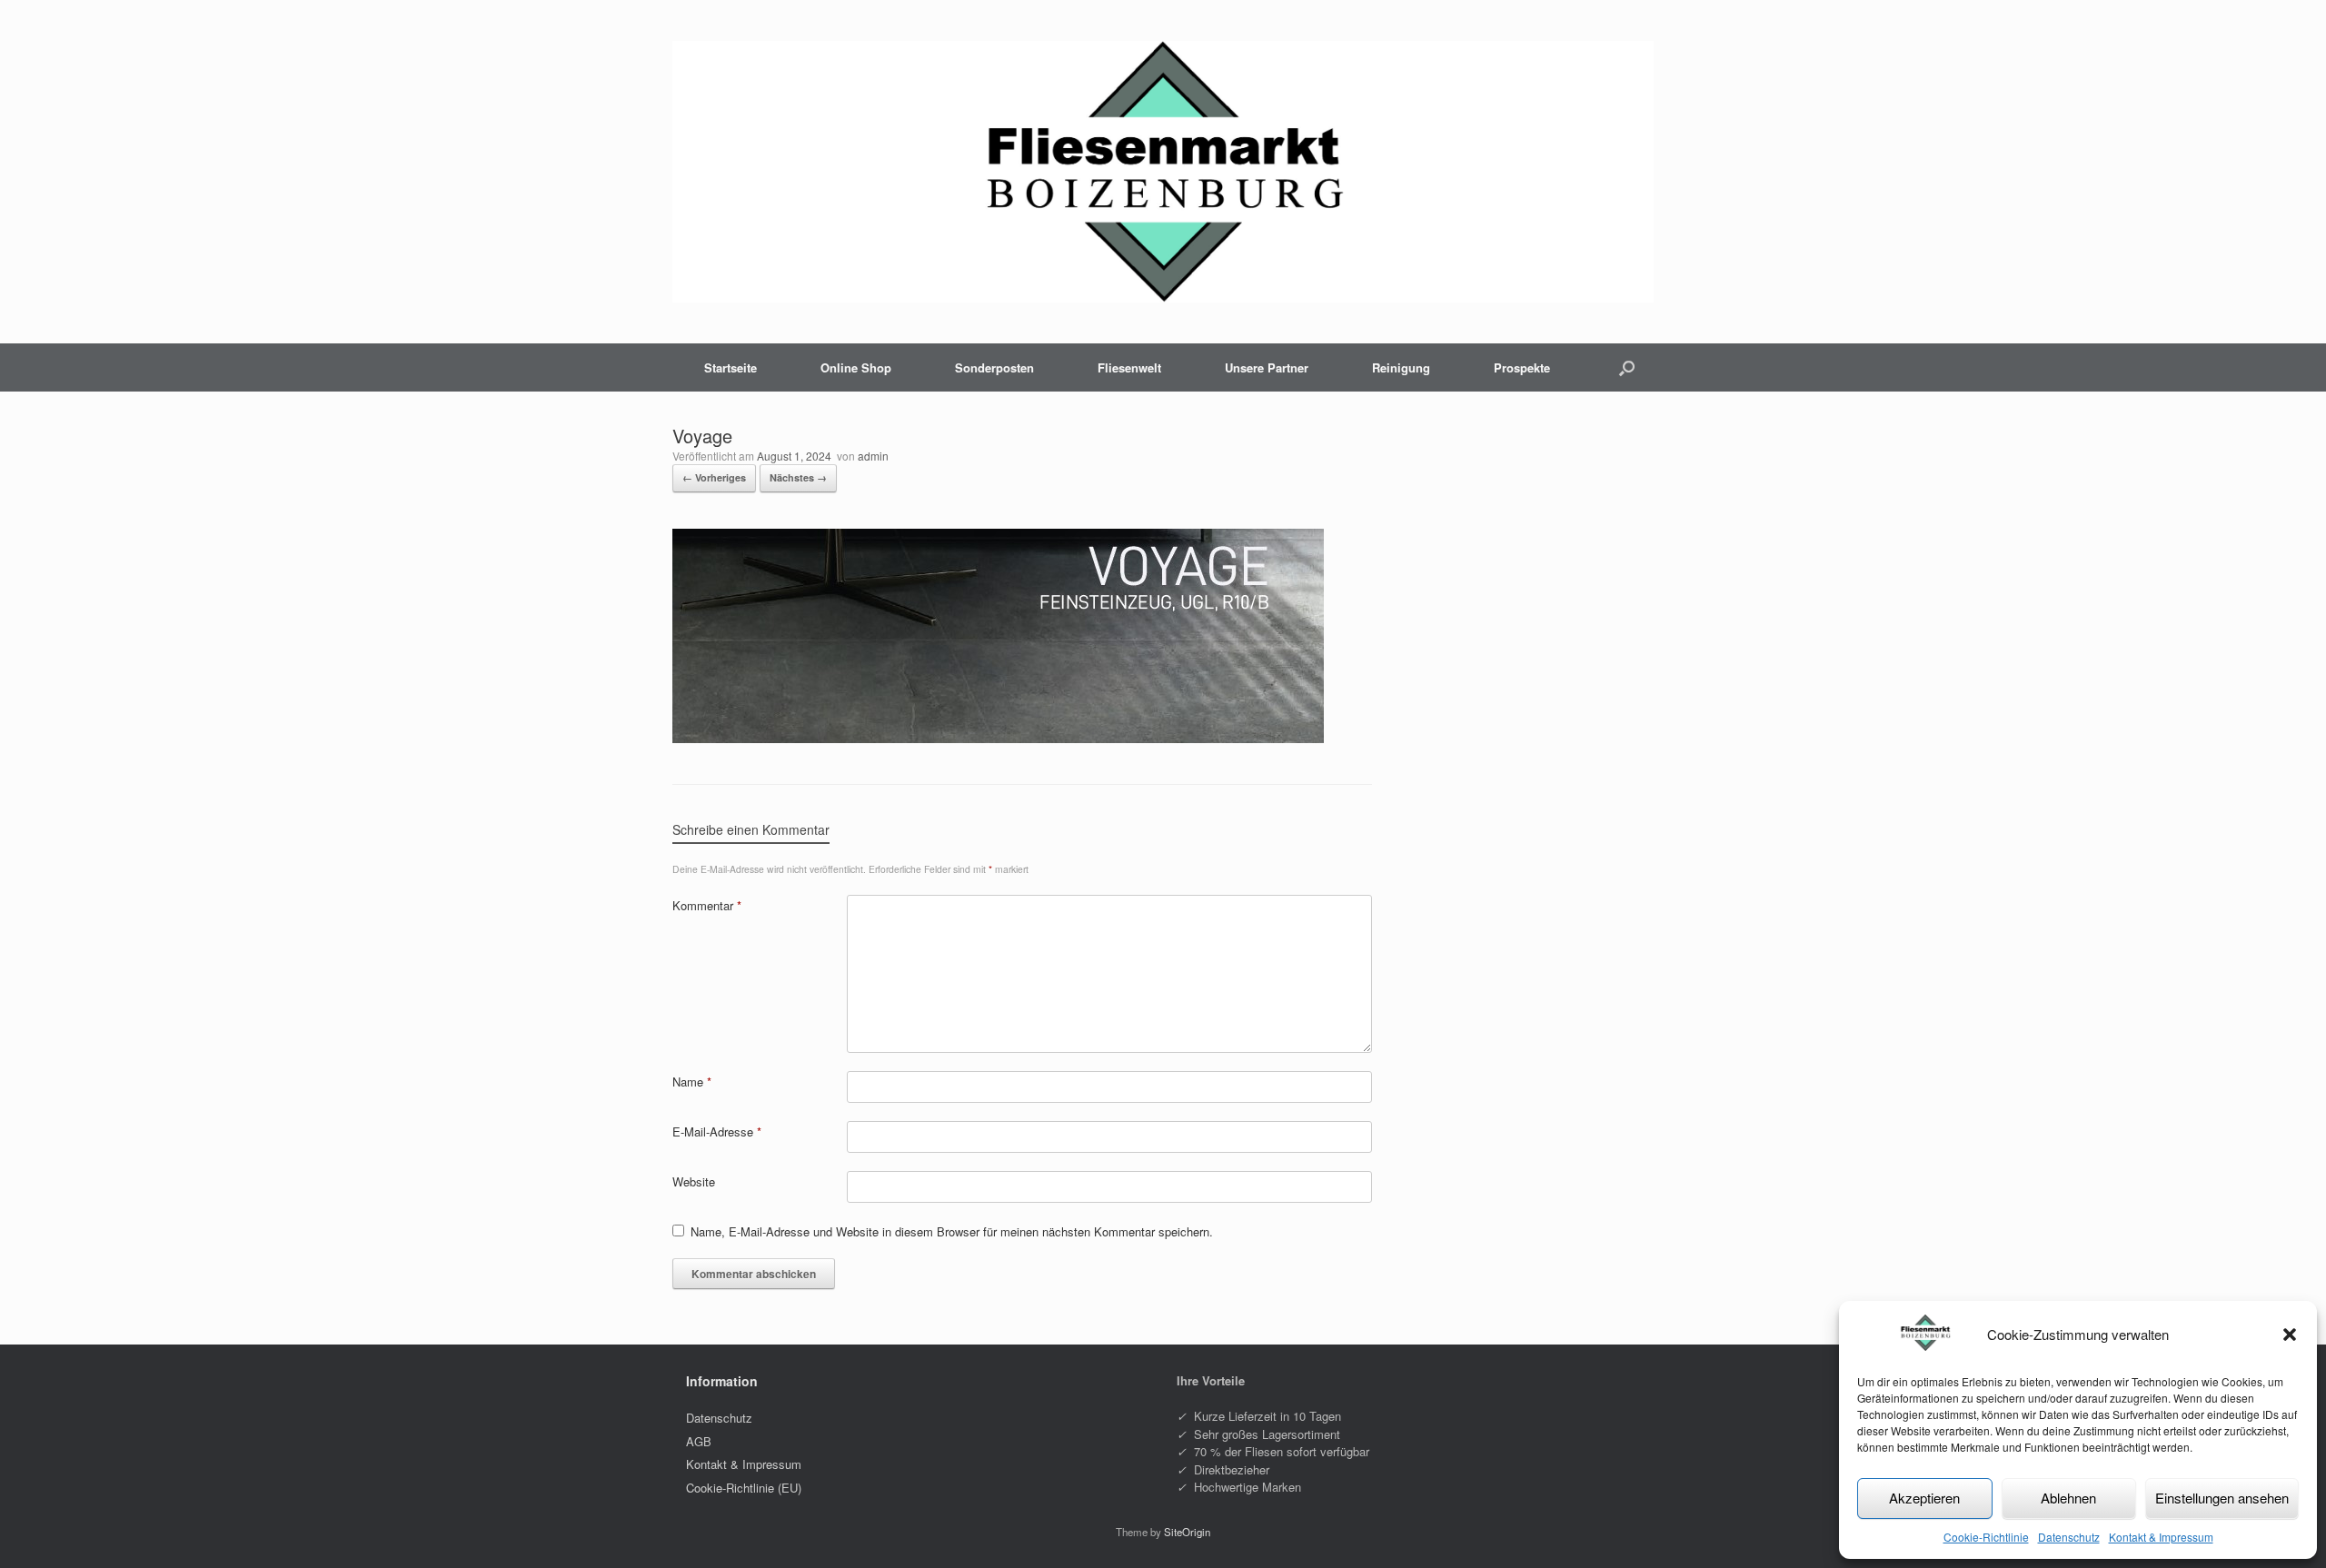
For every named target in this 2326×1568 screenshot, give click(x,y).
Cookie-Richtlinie (1986, 1537)
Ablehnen (2068, 1498)
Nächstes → (798, 477)
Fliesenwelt (1129, 367)
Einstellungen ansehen (2222, 1498)
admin (873, 456)
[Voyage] (998, 738)
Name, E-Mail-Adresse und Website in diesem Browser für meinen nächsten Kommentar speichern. (952, 1231)
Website (694, 1181)
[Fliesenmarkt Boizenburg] (1163, 172)
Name (692, 1082)
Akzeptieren (1924, 1498)
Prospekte (1522, 367)
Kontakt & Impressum (2161, 1537)
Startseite (731, 367)
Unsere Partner (1267, 367)
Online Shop (856, 367)
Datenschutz (2069, 1537)
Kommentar (707, 905)
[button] (2290, 1335)
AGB (699, 1441)
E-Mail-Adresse (717, 1131)
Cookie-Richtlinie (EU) (744, 1488)
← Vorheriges (714, 477)
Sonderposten (994, 367)
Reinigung (1401, 367)
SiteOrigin (1187, 1532)
